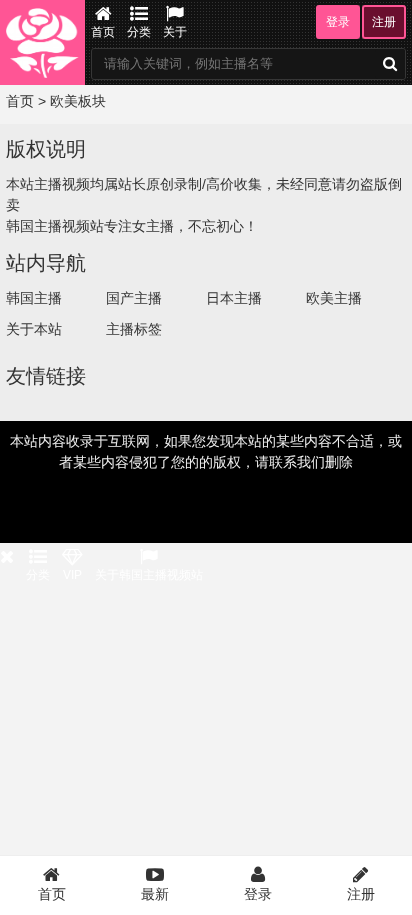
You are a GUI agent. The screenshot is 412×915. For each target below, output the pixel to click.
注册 (384, 22)
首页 (103, 32)
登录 (338, 22)
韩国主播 (34, 298)
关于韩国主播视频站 (149, 575)
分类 (139, 32)
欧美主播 (334, 298)
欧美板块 (78, 101)
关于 (175, 32)
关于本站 (34, 329)
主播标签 (134, 329)
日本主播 (234, 298)
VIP (72, 575)
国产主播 (134, 298)
